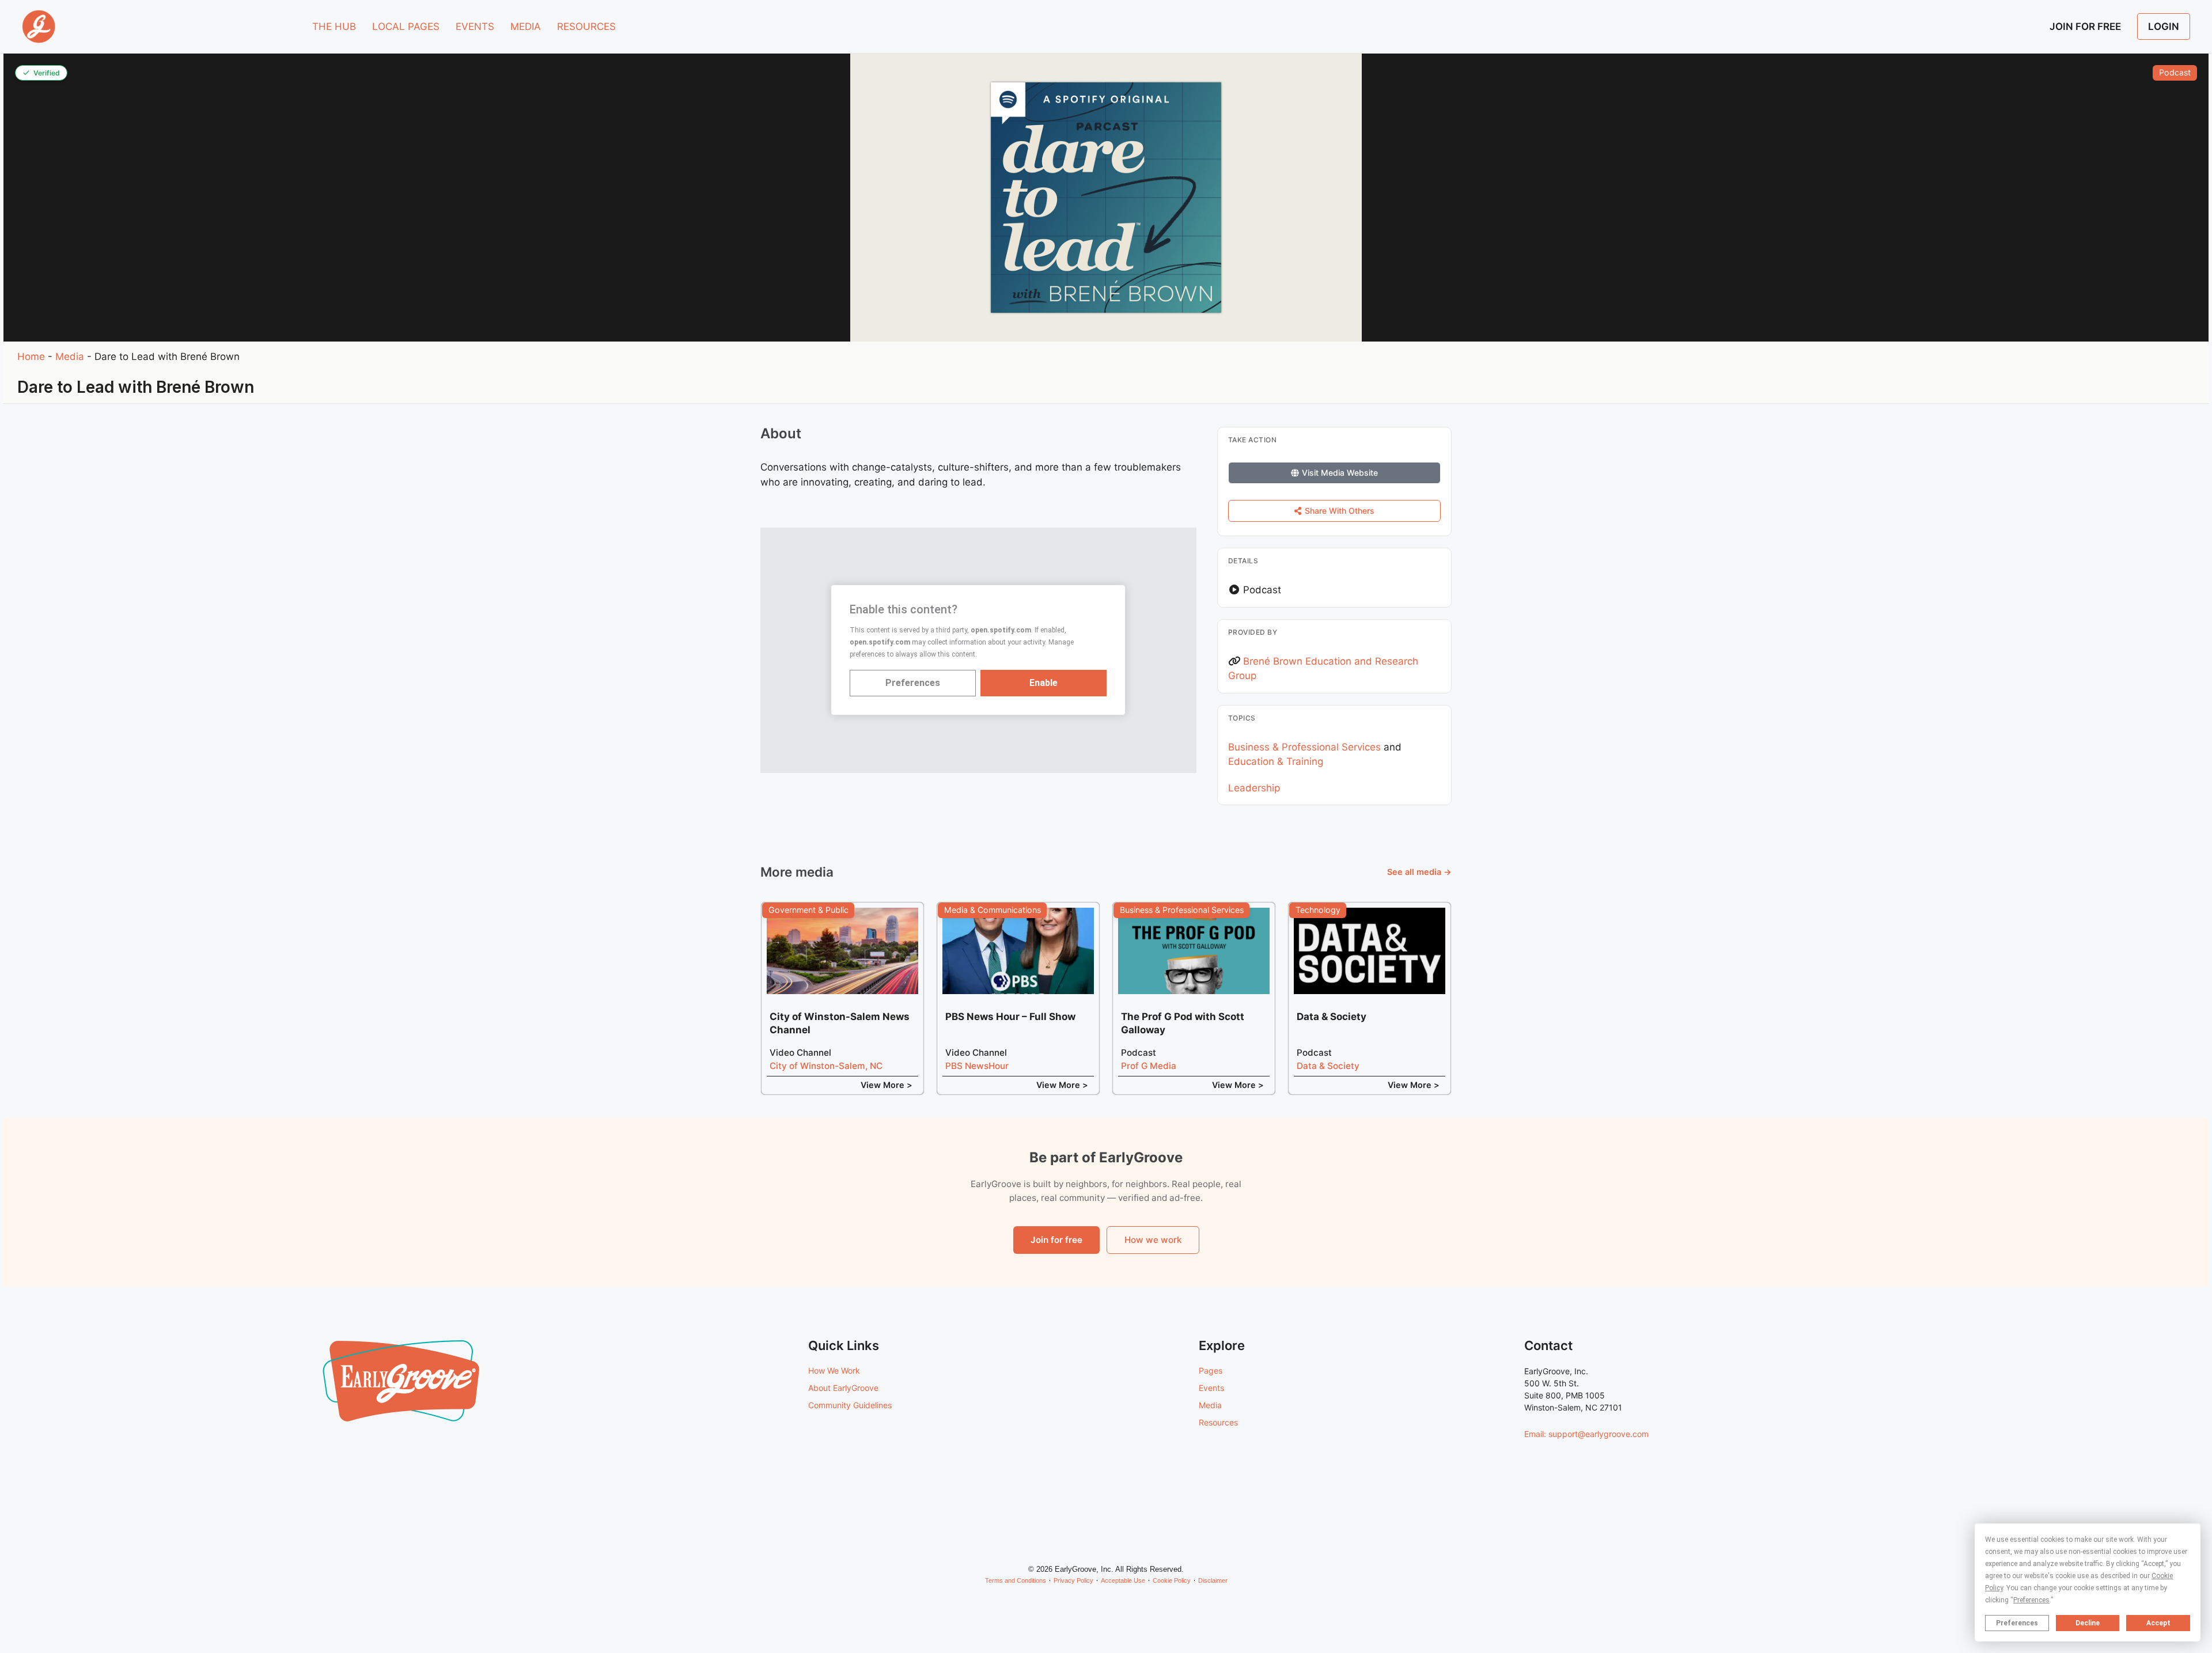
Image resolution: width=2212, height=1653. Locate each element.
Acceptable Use (1123, 1580)
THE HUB (334, 26)
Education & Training (1276, 761)
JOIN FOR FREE (2085, 26)
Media (70, 357)
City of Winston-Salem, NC (826, 1066)
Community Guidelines (850, 1405)
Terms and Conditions (1016, 1580)
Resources (1218, 1422)
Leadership (1254, 788)
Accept (2158, 1623)
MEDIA (526, 26)
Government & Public (808, 910)
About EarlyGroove (843, 1388)
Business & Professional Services (1304, 747)
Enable (1043, 683)
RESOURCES (586, 26)
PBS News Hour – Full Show (1010, 1017)
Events (1211, 1388)
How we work (1153, 1240)
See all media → (1419, 872)
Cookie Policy (1172, 1580)
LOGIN (2164, 26)
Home (31, 357)
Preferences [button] (2031, 1600)
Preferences (2017, 1623)
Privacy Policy (1073, 1580)
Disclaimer (1213, 1580)
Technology (1318, 910)
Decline (2088, 1623)
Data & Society (1332, 1017)
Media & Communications (993, 910)
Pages (1211, 1370)
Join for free (1056, 1240)
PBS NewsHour (977, 1066)
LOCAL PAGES (406, 26)
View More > (887, 1085)
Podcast (2175, 72)
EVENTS (475, 26)
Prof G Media (1149, 1066)
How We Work (834, 1370)
